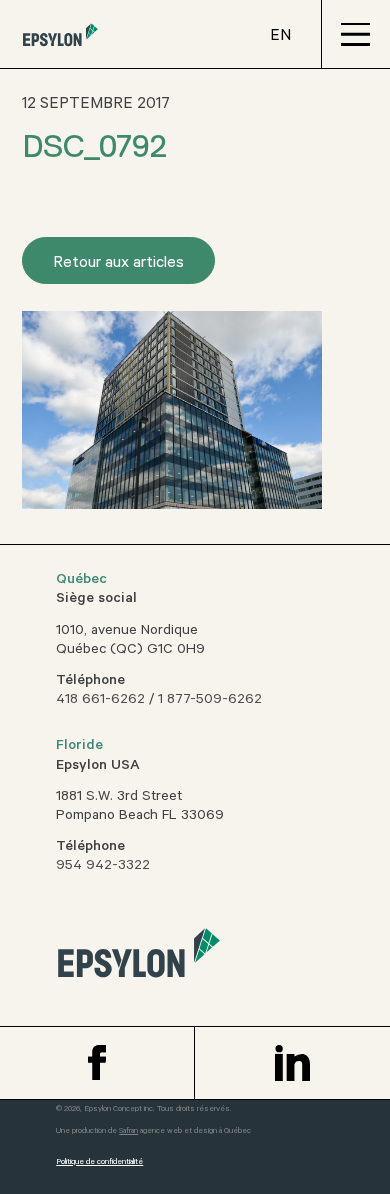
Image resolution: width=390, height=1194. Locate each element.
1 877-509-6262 (210, 701)
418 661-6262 (100, 701)
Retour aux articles (118, 264)
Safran (128, 1131)
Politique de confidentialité (99, 1162)
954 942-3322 (103, 867)
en (280, 37)
